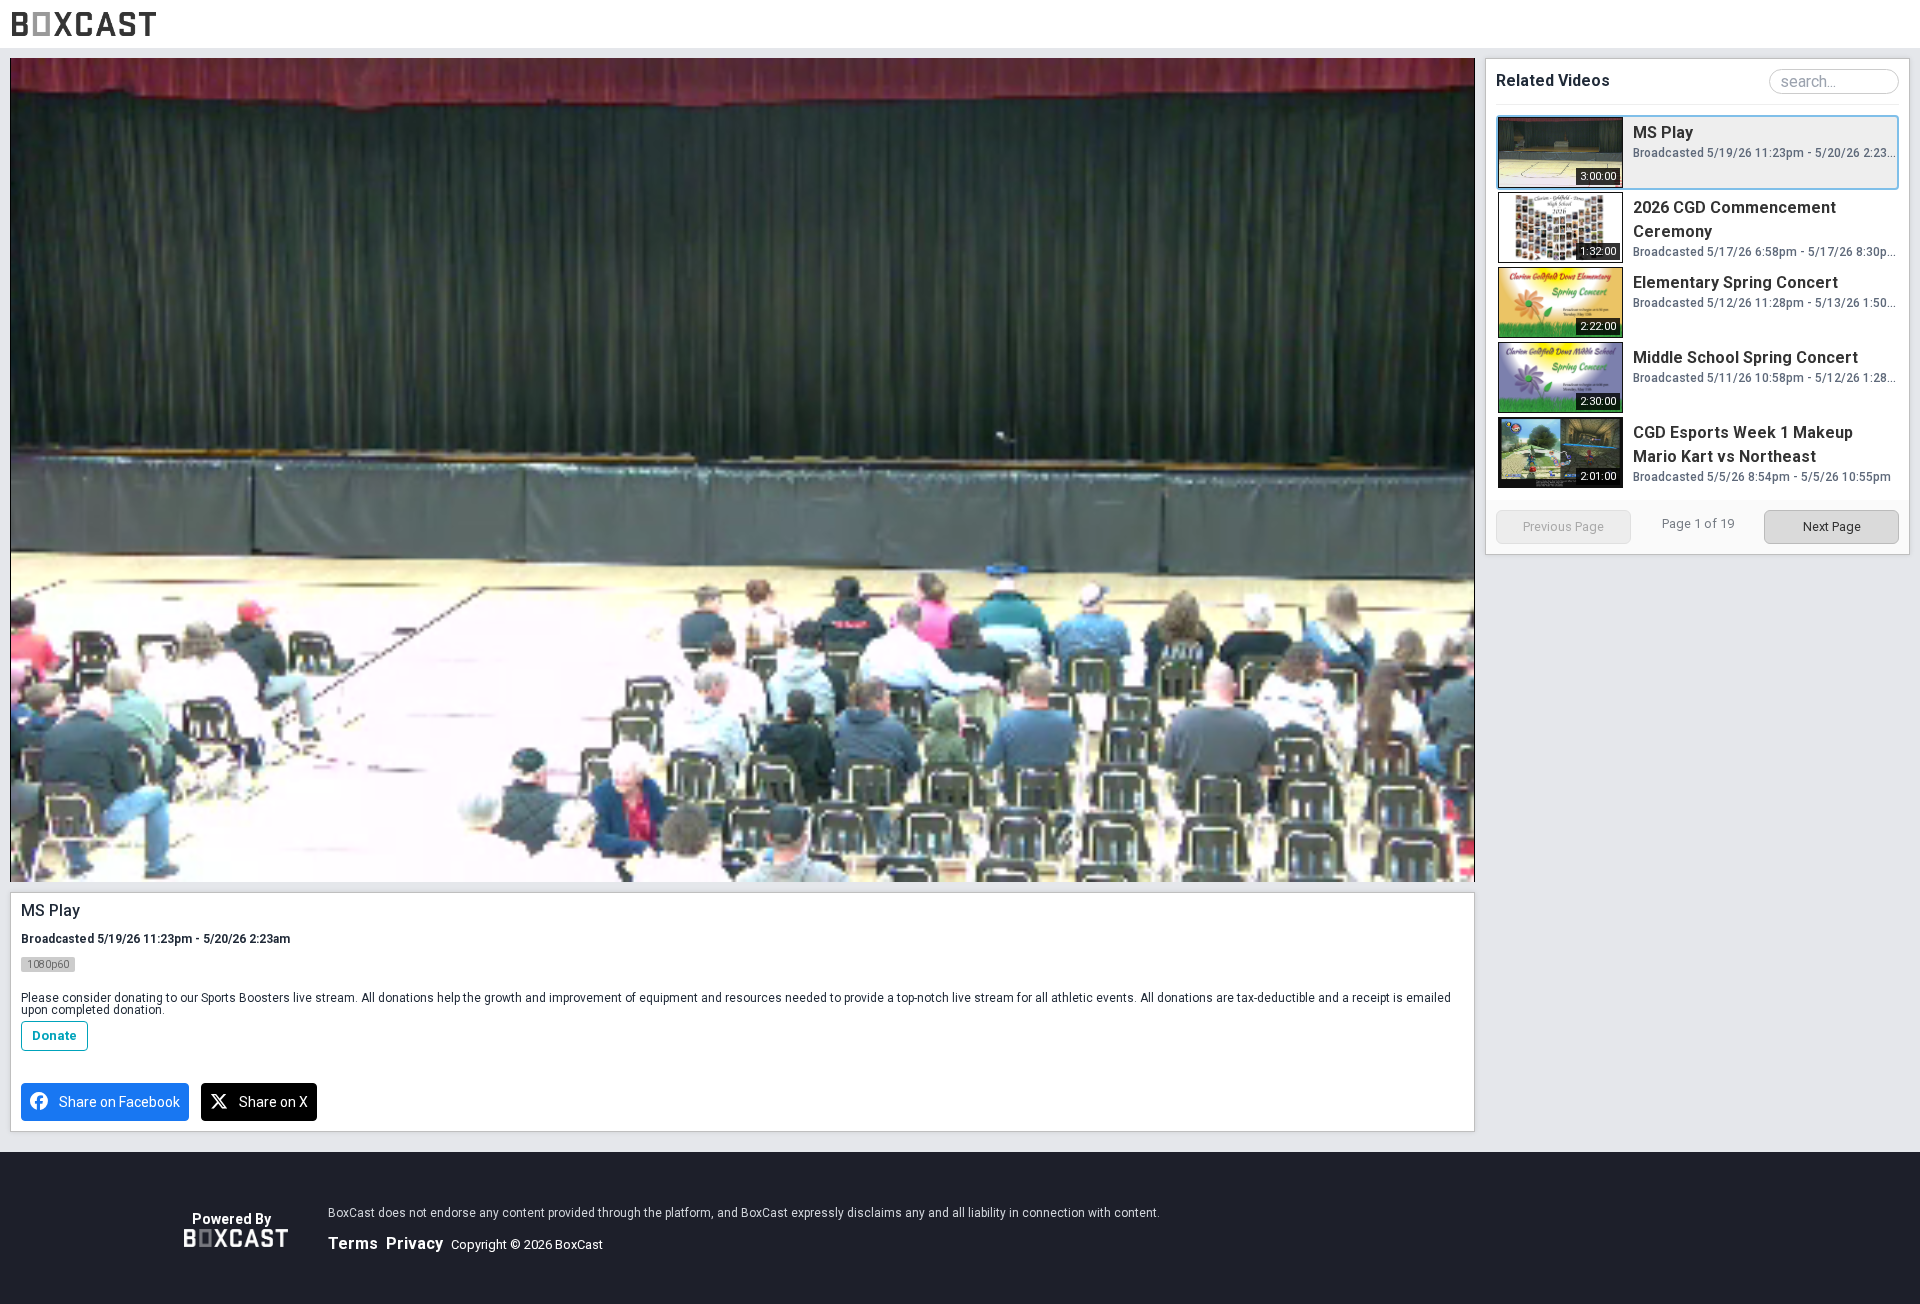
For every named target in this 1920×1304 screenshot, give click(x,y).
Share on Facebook (119, 1102)
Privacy (414, 1243)
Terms (353, 1243)
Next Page (1832, 526)
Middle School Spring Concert (1745, 357)
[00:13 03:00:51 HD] (742, 470)
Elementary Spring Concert (1735, 282)
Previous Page (1563, 526)
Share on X (273, 1102)
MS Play (1663, 132)
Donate (54, 1035)
